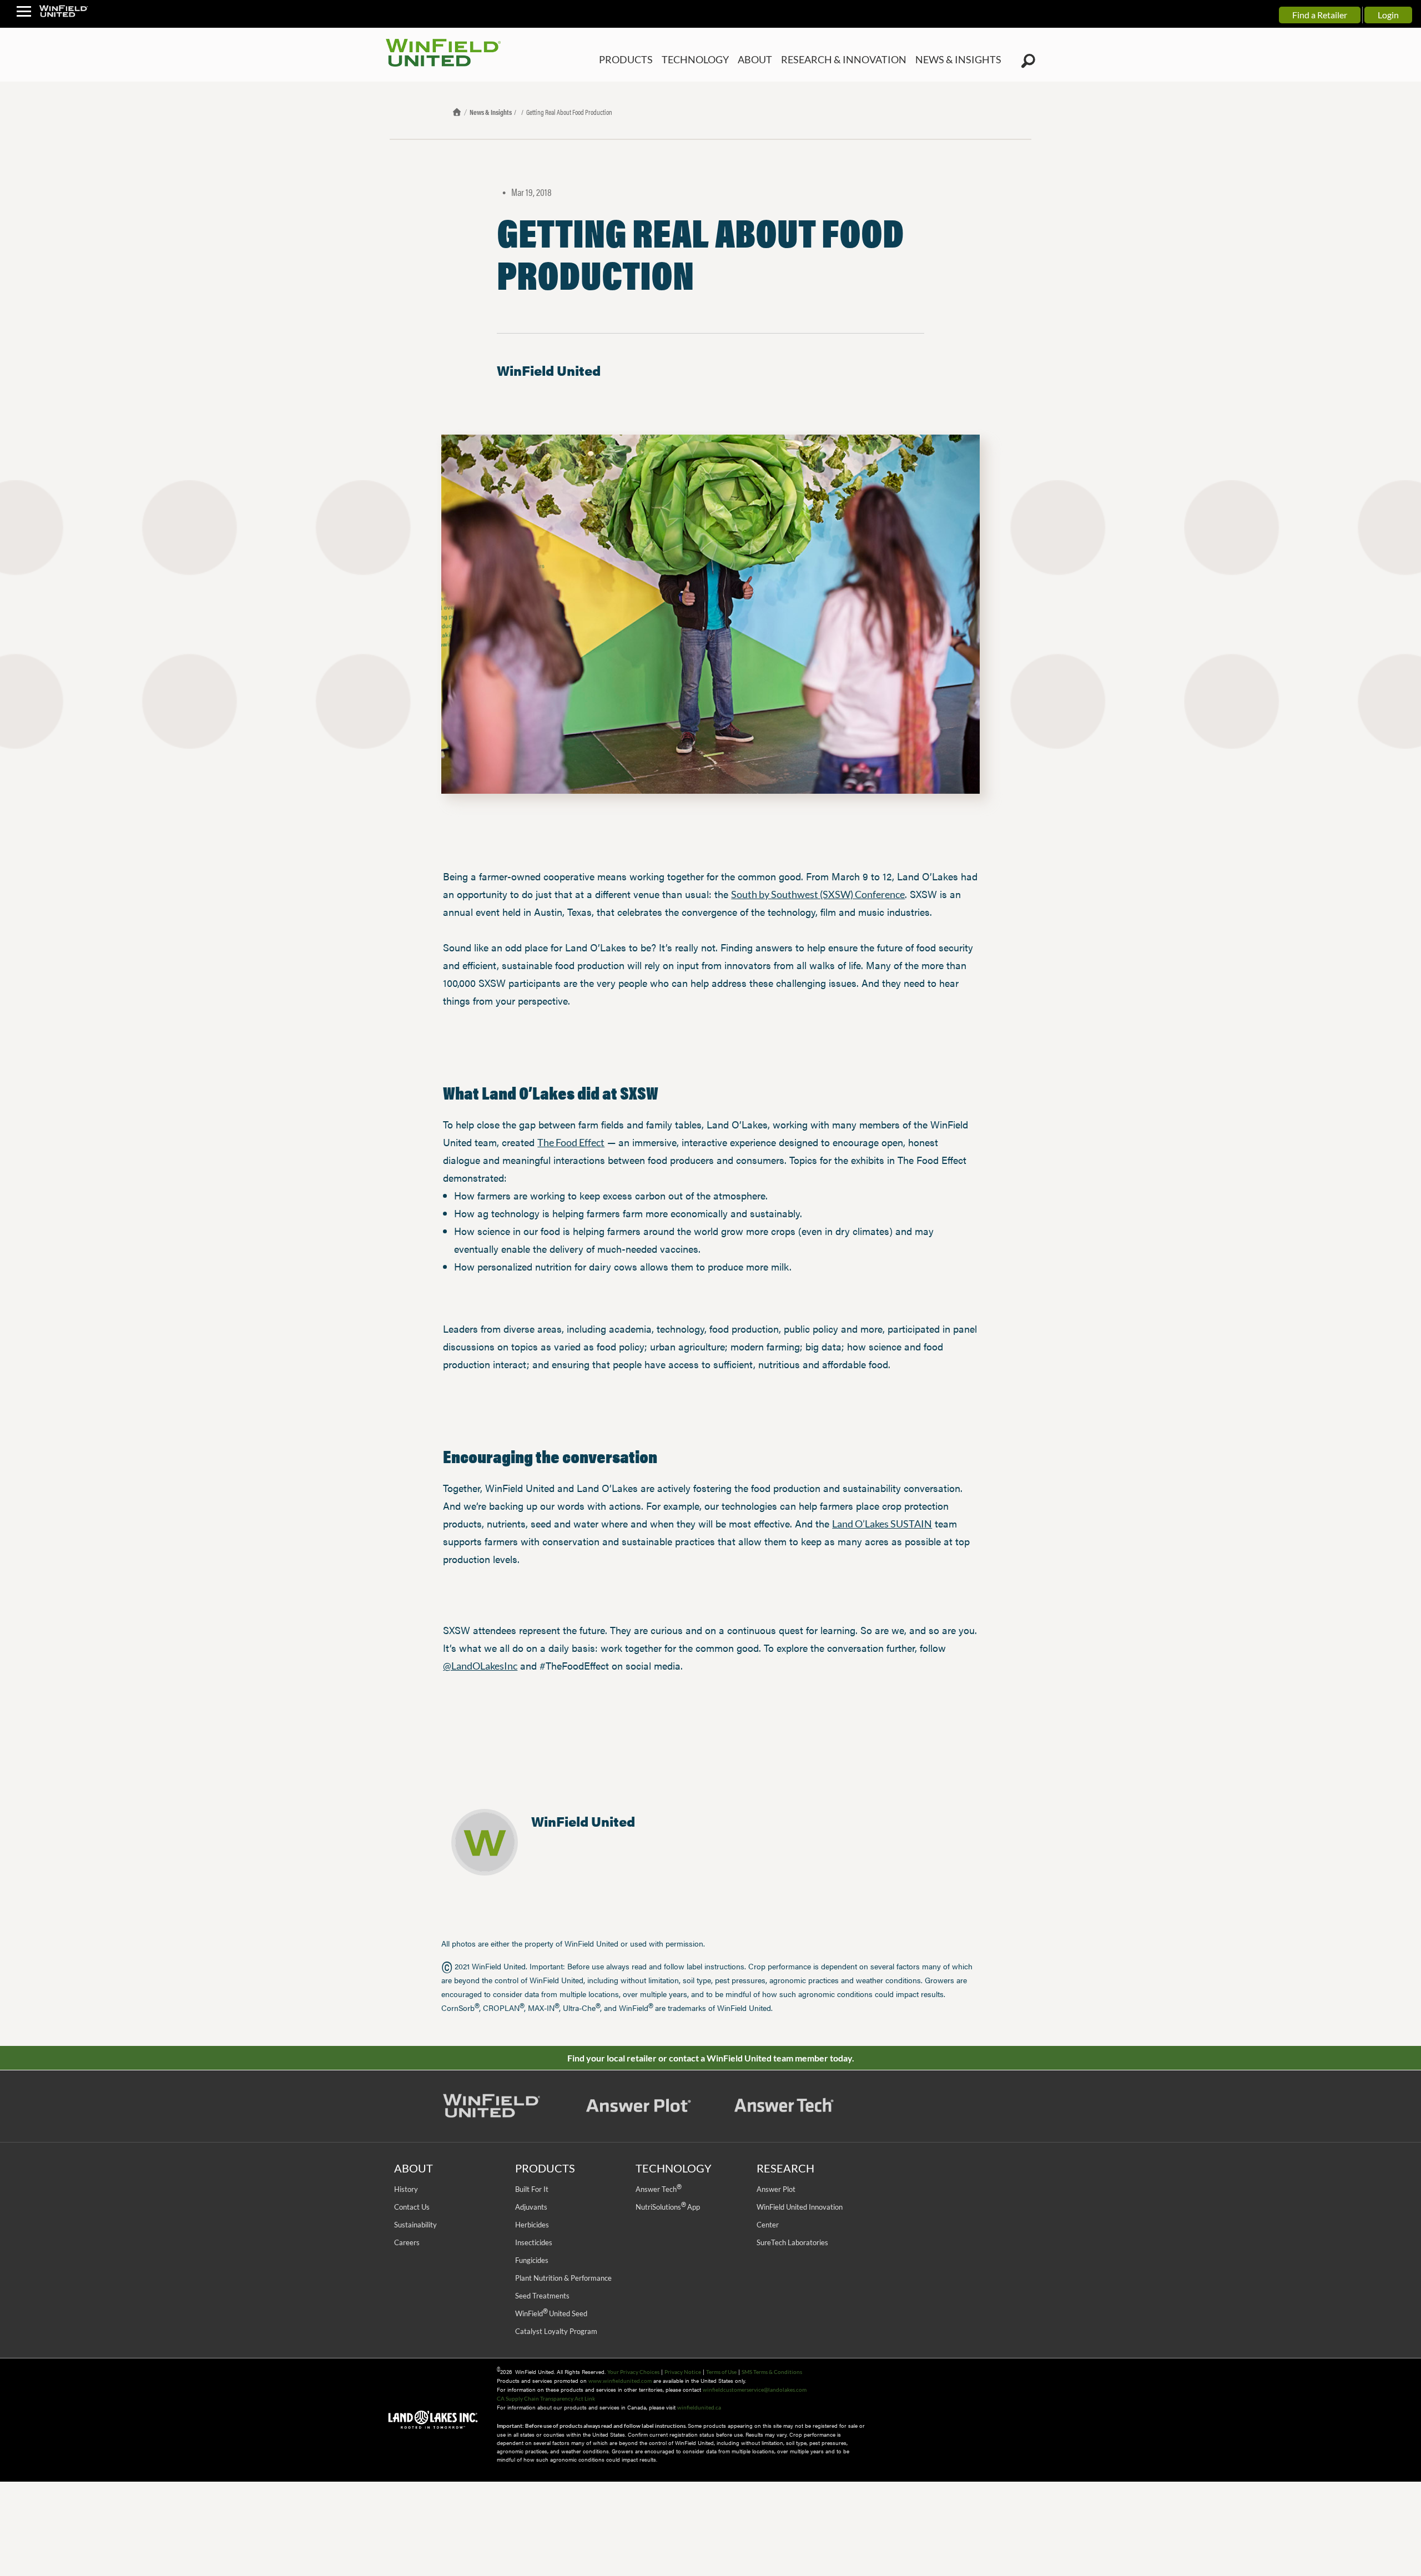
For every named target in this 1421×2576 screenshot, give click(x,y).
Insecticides (534, 2242)
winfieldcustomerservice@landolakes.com (755, 2390)
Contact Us (412, 2207)
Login (1388, 15)
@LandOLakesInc (480, 1666)
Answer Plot (776, 2189)
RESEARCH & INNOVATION (864, 60)
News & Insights (491, 112)
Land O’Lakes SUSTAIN (882, 1524)
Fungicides (532, 2260)
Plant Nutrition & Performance (563, 2278)
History (406, 2189)
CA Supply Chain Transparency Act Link (546, 2398)
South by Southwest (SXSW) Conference (818, 894)
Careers (407, 2242)
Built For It (532, 2189)
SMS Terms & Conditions (772, 2372)
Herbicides (532, 2225)
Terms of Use (721, 2372)
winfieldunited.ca (699, 2407)
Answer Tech (658, 2189)
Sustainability (415, 2225)
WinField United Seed (551, 2313)
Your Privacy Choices (633, 2372)
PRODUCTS (668, 60)
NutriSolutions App (668, 2207)
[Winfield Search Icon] (1028, 61)
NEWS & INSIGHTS (964, 60)
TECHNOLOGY (730, 60)
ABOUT (785, 60)
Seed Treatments (542, 2296)
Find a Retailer (1320, 15)
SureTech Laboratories (792, 2242)
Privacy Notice (683, 2372)
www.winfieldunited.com (620, 2381)
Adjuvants (531, 2207)
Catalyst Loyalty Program (556, 2331)
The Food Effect (571, 1142)
